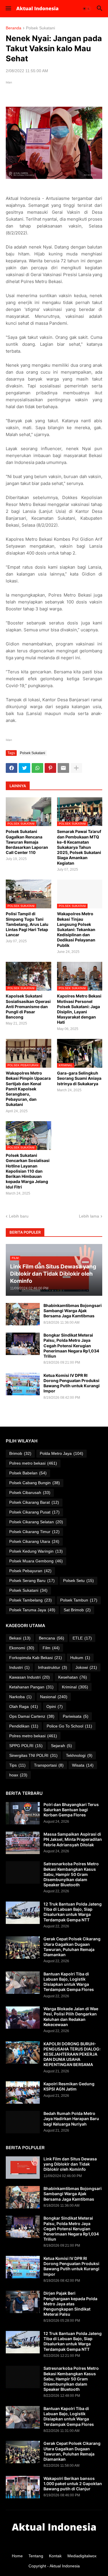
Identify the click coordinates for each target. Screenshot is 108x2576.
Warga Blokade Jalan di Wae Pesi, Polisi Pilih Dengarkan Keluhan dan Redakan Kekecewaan (71, 2017)
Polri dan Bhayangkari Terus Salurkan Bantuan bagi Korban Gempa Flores (71, 1810)
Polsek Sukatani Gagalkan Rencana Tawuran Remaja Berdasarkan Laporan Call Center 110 (27, 842)
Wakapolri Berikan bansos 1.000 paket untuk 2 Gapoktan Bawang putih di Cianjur (73, 2484)
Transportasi (49, 1765)
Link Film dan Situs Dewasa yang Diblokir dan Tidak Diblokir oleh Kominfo (70, 2164)
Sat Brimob (77, 1610)
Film (51, 1648)
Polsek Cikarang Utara (34, 1541)
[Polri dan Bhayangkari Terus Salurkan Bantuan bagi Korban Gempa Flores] (23, 1813)
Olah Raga (24, 1706)
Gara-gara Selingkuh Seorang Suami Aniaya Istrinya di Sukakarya (79, 1078)
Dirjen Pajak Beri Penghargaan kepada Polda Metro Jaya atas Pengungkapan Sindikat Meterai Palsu (70, 2304)
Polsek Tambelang (31, 1600)
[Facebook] (12, 768)
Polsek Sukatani (40, 28)
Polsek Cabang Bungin (35, 1483)
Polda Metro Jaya (61, 1453)
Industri (19, 1667)
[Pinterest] (50, 768)
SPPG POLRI (26, 1746)
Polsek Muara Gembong (36, 1561)
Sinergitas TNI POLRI (33, 1755)
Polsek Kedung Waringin (36, 1551)
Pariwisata (76, 1716)
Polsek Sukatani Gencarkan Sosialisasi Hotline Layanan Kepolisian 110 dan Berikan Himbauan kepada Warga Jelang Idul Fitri (28, 1171)
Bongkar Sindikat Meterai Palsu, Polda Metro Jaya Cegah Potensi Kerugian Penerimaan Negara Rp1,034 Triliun (71, 1346)
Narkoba (20, 1697)
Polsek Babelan (28, 1473)
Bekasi (20, 1638)
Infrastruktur (53, 1667)
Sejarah (61, 1746)
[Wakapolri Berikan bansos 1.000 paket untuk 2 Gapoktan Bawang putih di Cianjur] (23, 2487)
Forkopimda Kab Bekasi (36, 1658)
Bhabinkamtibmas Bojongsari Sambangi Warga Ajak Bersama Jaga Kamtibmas (73, 1311)
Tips (17, 1765)
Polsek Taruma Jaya (32, 1610)
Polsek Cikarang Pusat (34, 1512)
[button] (8, 9)
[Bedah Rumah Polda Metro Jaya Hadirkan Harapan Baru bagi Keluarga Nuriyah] (23, 2122)
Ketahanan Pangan (31, 1687)
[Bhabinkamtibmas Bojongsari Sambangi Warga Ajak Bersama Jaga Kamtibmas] (23, 1314)
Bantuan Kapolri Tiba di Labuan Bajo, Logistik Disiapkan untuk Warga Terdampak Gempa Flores (69, 1982)
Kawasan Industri (30, 1677)
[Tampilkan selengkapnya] (76, 768)
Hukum (80, 1658)
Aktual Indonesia (65, 2566)
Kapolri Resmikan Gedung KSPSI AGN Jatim (69, 2086)
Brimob (20, 1453)
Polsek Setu (78, 1581)
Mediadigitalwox (82, 2556)
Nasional (54, 1697)
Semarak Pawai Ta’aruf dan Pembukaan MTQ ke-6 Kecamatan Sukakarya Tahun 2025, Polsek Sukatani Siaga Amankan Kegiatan (79, 847)
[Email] (63, 768)
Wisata (83, 1765)
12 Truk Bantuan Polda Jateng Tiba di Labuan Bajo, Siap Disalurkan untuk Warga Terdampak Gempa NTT (73, 1912)
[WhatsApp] (37, 768)
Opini (55, 1706)
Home (17, 2556)
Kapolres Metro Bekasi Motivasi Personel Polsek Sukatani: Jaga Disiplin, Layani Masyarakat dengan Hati (79, 1009)
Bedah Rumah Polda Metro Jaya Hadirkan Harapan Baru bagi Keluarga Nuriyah (71, 2119)
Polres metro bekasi (33, 1463)
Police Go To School (69, 1726)
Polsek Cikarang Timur (34, 1532)
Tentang (36, 2556)
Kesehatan (73, 1677)
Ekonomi (22, 1648)
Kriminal (75, 1687)
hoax (18, 1775)
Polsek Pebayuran (30, 1571)
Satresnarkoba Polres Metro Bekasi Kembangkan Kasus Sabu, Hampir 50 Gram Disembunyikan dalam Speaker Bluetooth (71, 1874)
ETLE (82, 1638)
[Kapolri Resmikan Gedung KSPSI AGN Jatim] (23, 2092)
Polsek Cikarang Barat (34, 1502)
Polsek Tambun (79, 1600)
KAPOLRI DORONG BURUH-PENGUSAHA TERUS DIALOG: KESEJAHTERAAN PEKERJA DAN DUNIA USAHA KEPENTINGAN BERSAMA (72, 2054)
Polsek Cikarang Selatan (36, 1522)
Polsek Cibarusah (30, 1493)
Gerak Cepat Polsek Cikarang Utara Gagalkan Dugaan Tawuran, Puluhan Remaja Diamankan (72, 1947)
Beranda (14, 28)
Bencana (52, 1638)
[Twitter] (24, 768)
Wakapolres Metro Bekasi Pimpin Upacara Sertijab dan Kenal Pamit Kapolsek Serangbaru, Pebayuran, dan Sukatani (28, 1089)
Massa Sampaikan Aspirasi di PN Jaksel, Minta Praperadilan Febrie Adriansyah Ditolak (73, 1839)
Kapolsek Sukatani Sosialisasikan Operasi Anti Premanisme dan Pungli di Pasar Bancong (28, 1006)
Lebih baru (19, 1216)
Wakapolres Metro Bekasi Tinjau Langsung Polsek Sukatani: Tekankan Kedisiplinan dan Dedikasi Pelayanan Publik (76, 929)
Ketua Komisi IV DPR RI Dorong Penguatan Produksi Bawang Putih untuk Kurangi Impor (72, 1383)
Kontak (55, 2556)
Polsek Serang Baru (32, 1581)
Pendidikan (24, 1726)
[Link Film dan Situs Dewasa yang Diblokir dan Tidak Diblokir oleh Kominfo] (23, 2168)
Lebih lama (89, 1216)
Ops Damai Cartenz (32, 1716)
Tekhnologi (79, 1755)
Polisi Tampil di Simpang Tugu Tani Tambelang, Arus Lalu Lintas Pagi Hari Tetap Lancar (27, 924)
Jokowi (86, 1667)
